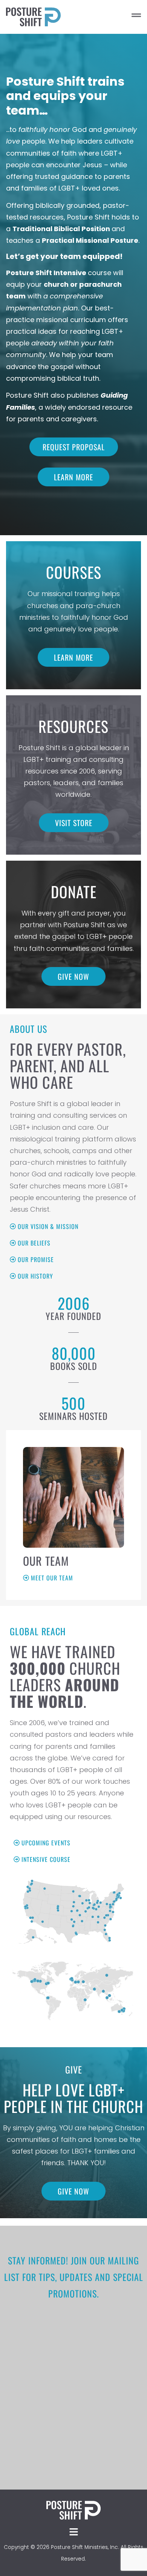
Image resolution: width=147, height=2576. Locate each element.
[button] (107, 17)
